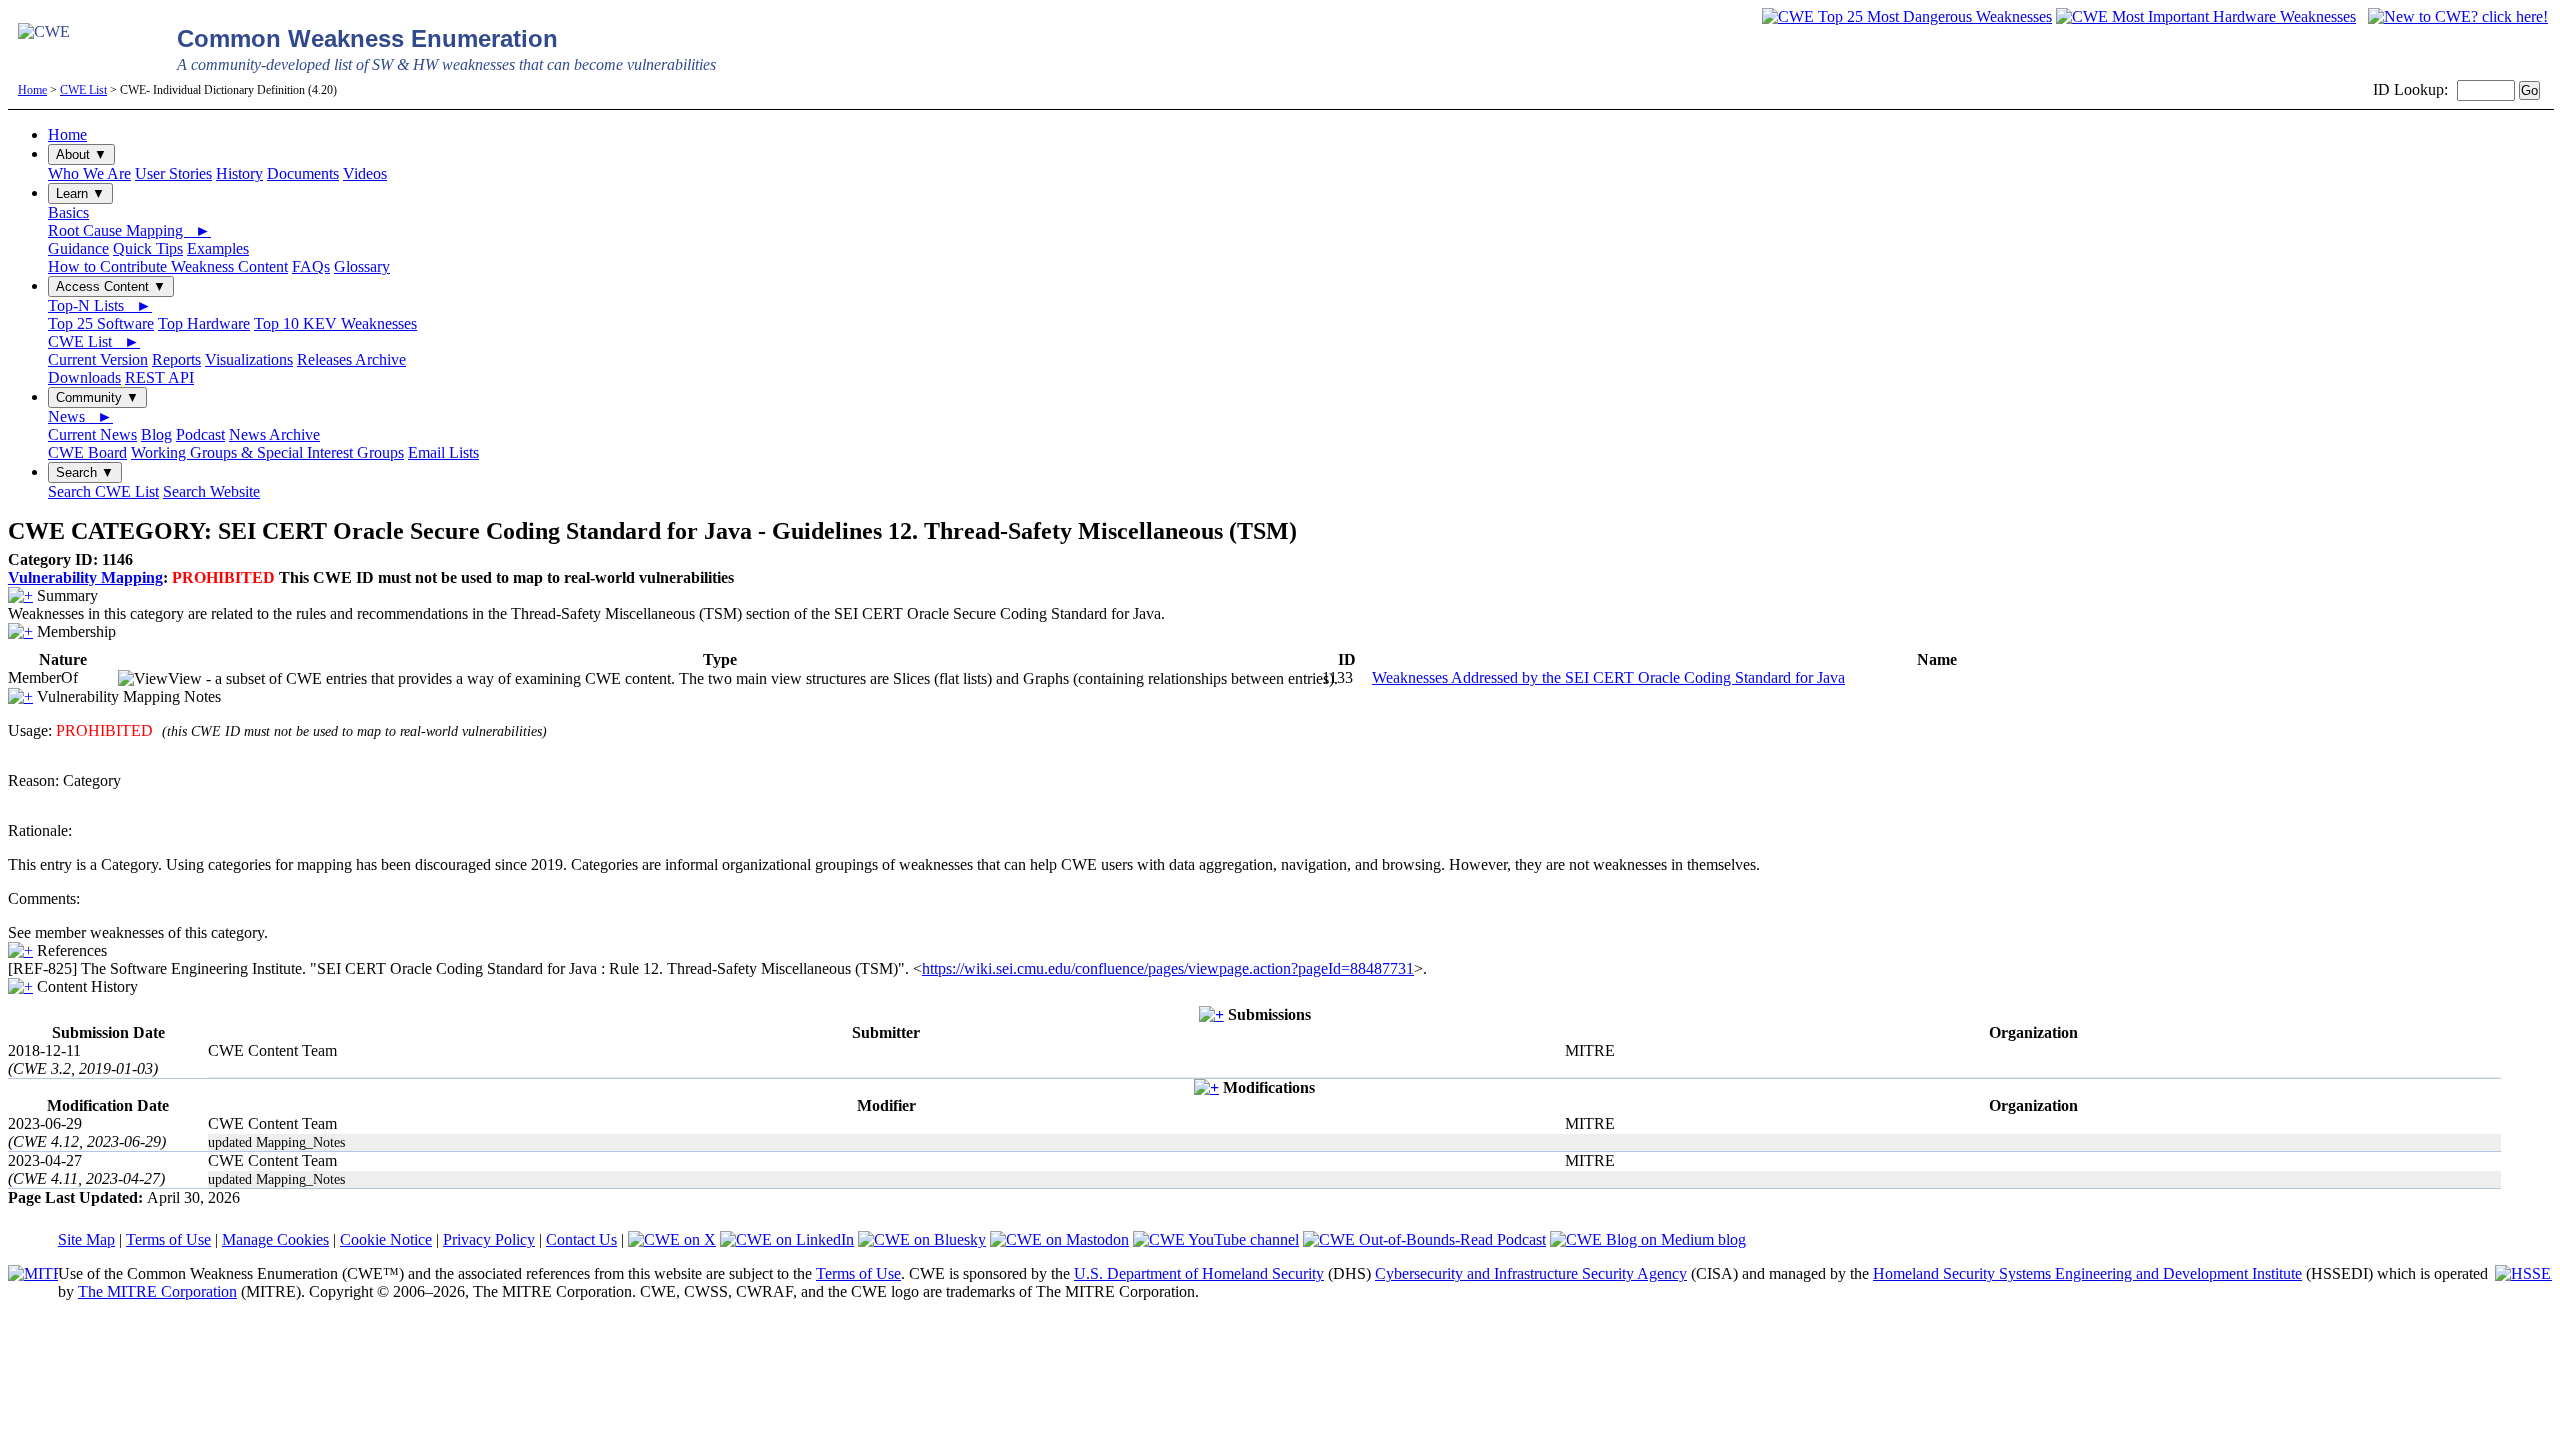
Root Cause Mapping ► (129, 230)
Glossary (362, 266)
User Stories (173, 173)
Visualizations (249, 359)
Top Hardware (204, 323)
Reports (176, 359)
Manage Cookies (275, 1239)
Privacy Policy (489, 1239)
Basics (68, 212)
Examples (218, 248)
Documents (303, 173)
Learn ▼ (80, 193)
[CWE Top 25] (1907, 16)
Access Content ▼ (111, 286)
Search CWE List (103, 491)
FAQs (311, 266)
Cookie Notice (386, 1239)
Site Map (86, 1239)
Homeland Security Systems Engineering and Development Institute (2087, 1273)
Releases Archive (351, 359)
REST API (159, 377)
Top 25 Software (101, 323)
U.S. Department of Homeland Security (1199, 1273)
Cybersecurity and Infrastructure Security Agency (1531, 1273)
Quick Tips (148, 248)
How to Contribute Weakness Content (168, 266)
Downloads (84, 377)
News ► (80, 416)
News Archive (274, 434)
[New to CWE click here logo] (2458, 16)
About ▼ (81, 154)
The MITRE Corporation (157, 1291)
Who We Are (89, 173)
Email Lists (443, 452)
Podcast (200, 434)
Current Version (98, 359)
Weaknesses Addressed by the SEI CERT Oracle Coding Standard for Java (1608, 677)
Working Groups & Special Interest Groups (267, 452)
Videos (365, 173)
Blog (156, 434)
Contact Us (581, 1239)
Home (32, 90)
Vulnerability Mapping (85, 577)
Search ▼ (85, 472)
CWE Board (87, 452)
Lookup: (2421, 89)
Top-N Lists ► (100, 305)
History (239, 173)
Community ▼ (97, 397)
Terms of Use (168, 1239)
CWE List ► (94, 341)
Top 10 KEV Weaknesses (335, 323)
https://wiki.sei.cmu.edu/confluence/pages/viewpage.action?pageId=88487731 (1168, 968)
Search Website (211, 491)
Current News (92, 434)
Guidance (78, 248)
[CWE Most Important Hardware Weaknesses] (2206, 16)
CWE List (83, 90)
